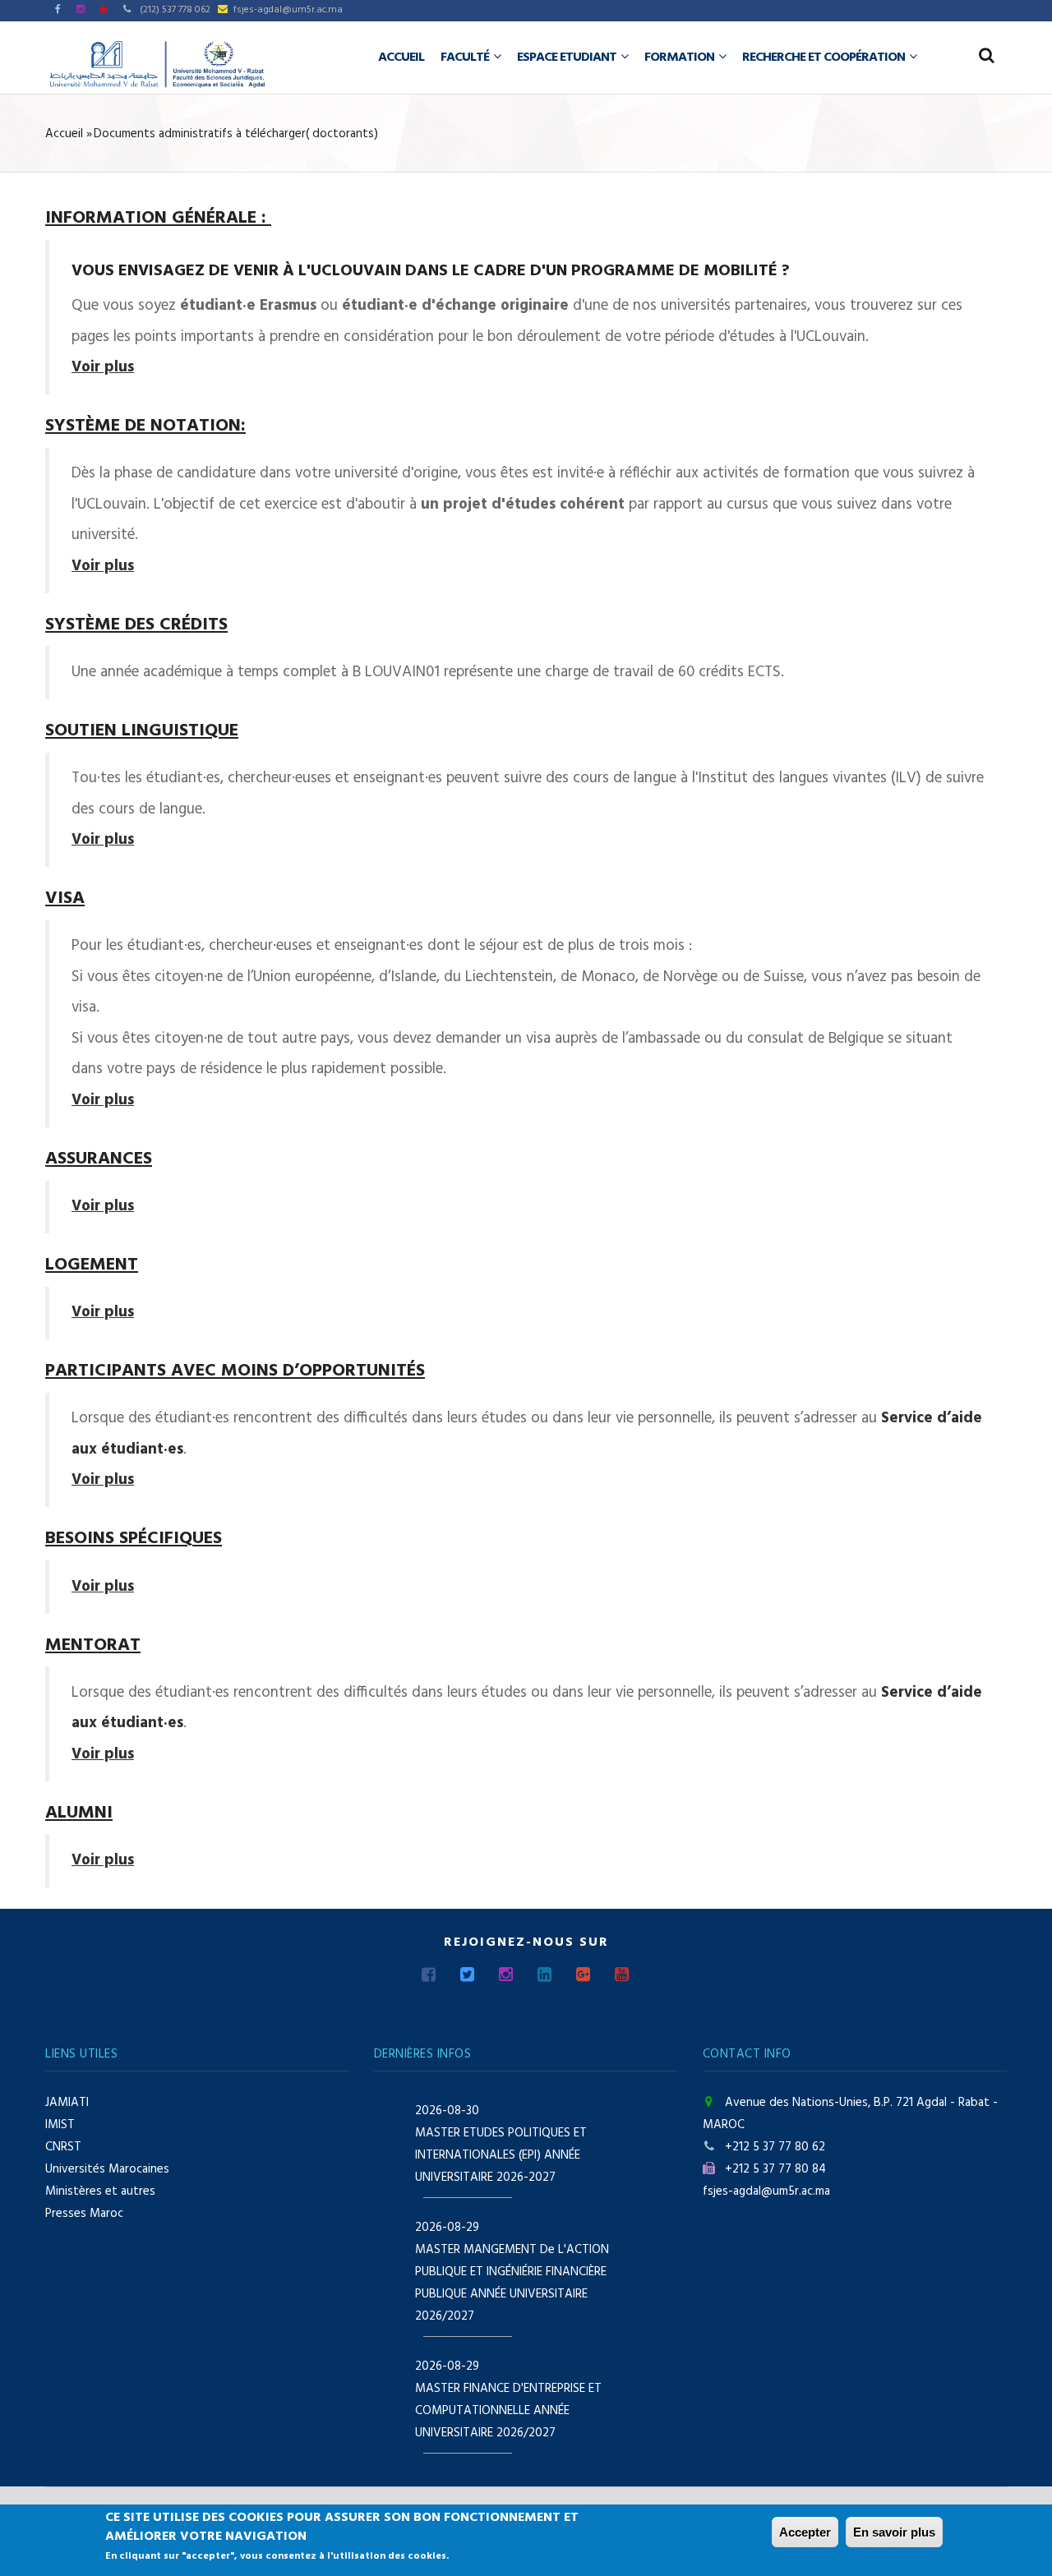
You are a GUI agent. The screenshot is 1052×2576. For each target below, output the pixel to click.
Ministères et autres (100, 2191)
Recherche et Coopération (825, 58)
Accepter (805, 2532)
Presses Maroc (84, 2214)
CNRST (63, 2147)
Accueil (401, 58)
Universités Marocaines (107, 2169)
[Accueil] (157, 64)
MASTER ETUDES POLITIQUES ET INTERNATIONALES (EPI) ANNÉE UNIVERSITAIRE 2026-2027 (501, 2155)
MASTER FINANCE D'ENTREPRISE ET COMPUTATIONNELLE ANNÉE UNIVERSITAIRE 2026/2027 (508, 2411)
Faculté (466, 58)
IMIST (60, 2125)
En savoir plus (894, 2532)
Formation (681, 58)
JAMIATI (67, 2103)
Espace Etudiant (568, 58)
